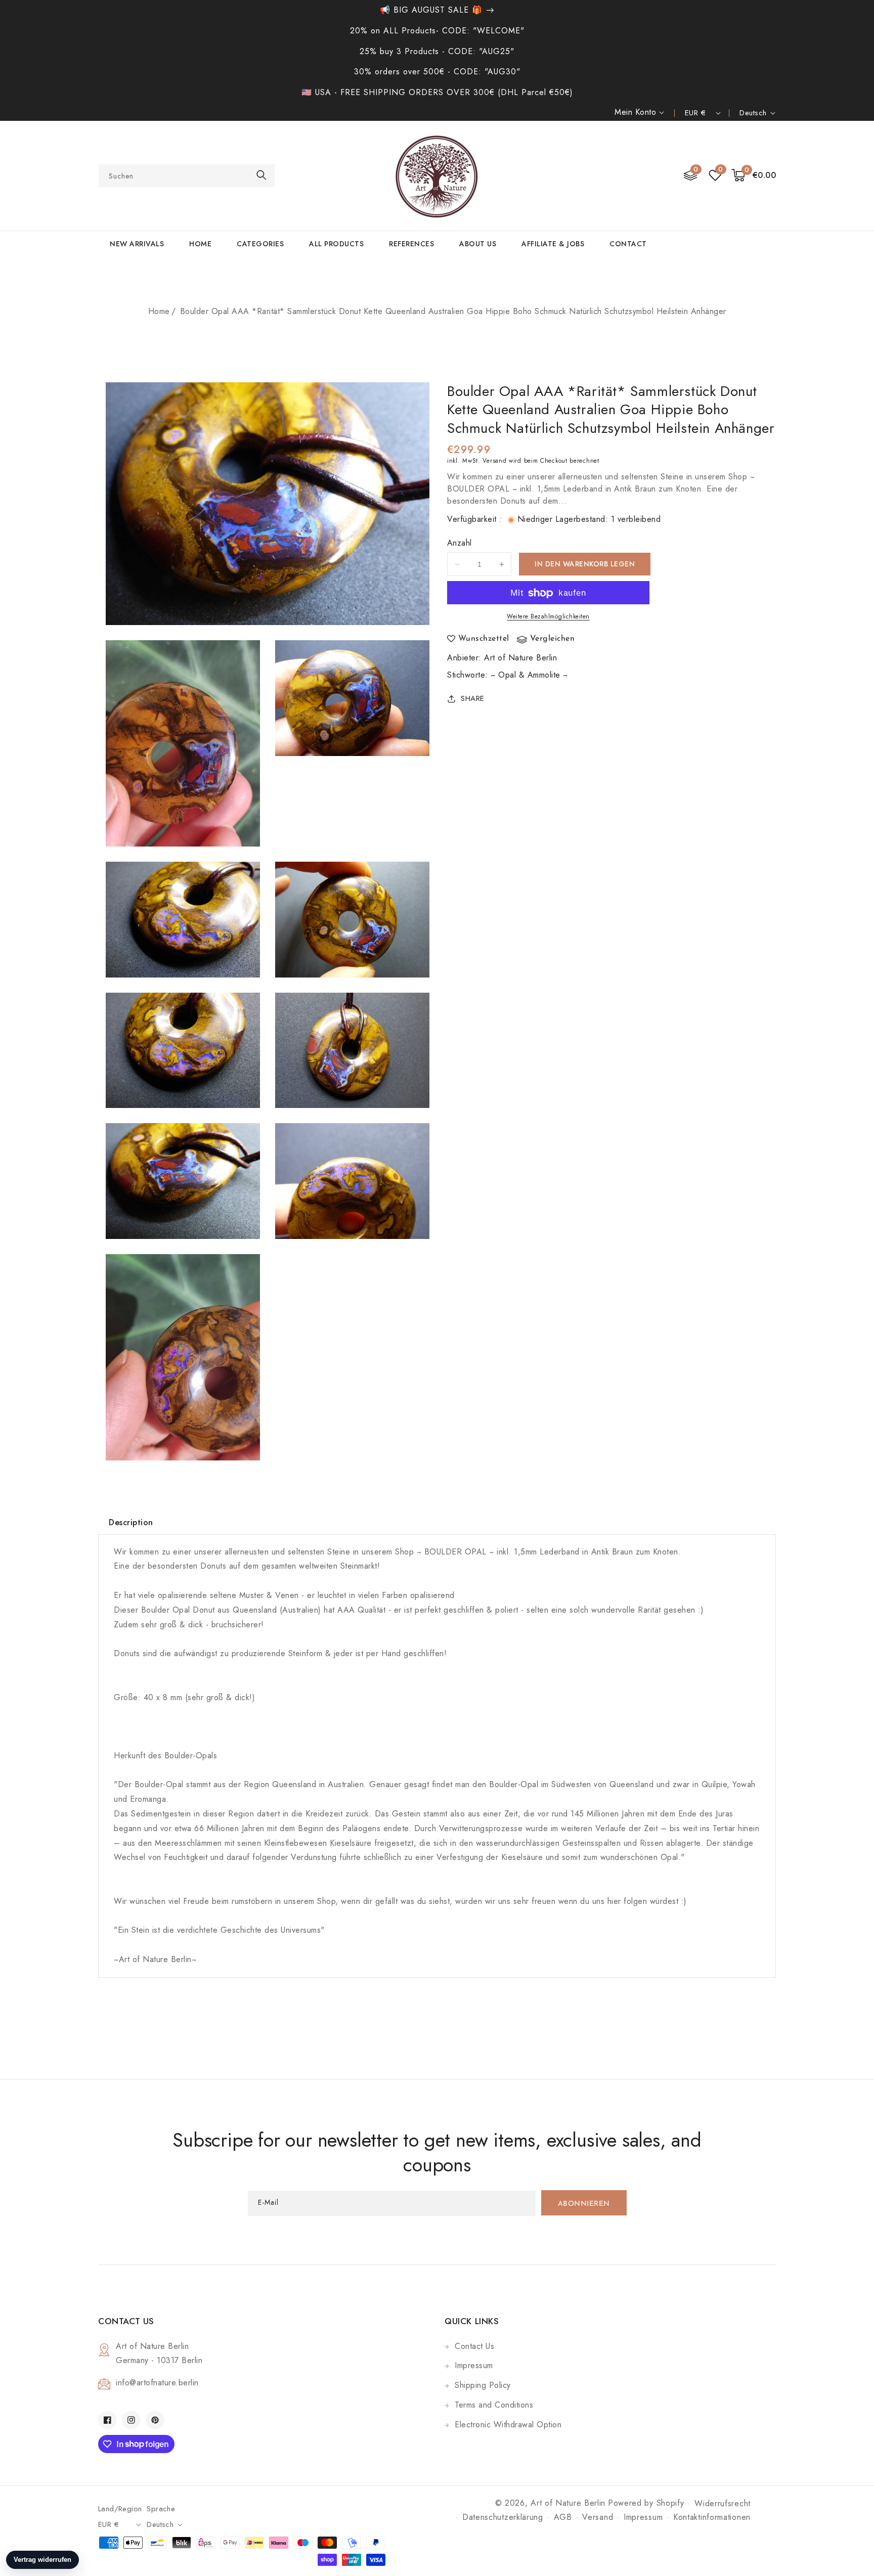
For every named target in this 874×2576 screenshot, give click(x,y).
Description (131, 1522)
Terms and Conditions (494, 2405)
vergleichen (553, 639)
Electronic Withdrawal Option (508, 2425)
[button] (754, 176)
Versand (494, 461)
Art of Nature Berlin (520, 658)
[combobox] (187, 176)
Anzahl (459, 543)
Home (159, 311)
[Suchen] (261, 175)
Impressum (474, 2365)
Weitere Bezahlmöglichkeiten (548, 617)
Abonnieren (584, 2204)
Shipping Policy (483, 2385)
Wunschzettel (484, 639)
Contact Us (474, 2346)
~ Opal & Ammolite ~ (529, 675)
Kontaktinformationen (712, 2517)
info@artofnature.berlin (157, 2383)
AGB (563, 2517)
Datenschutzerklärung (503, 2517)
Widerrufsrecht (723, 2503)
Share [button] (473, 698)
